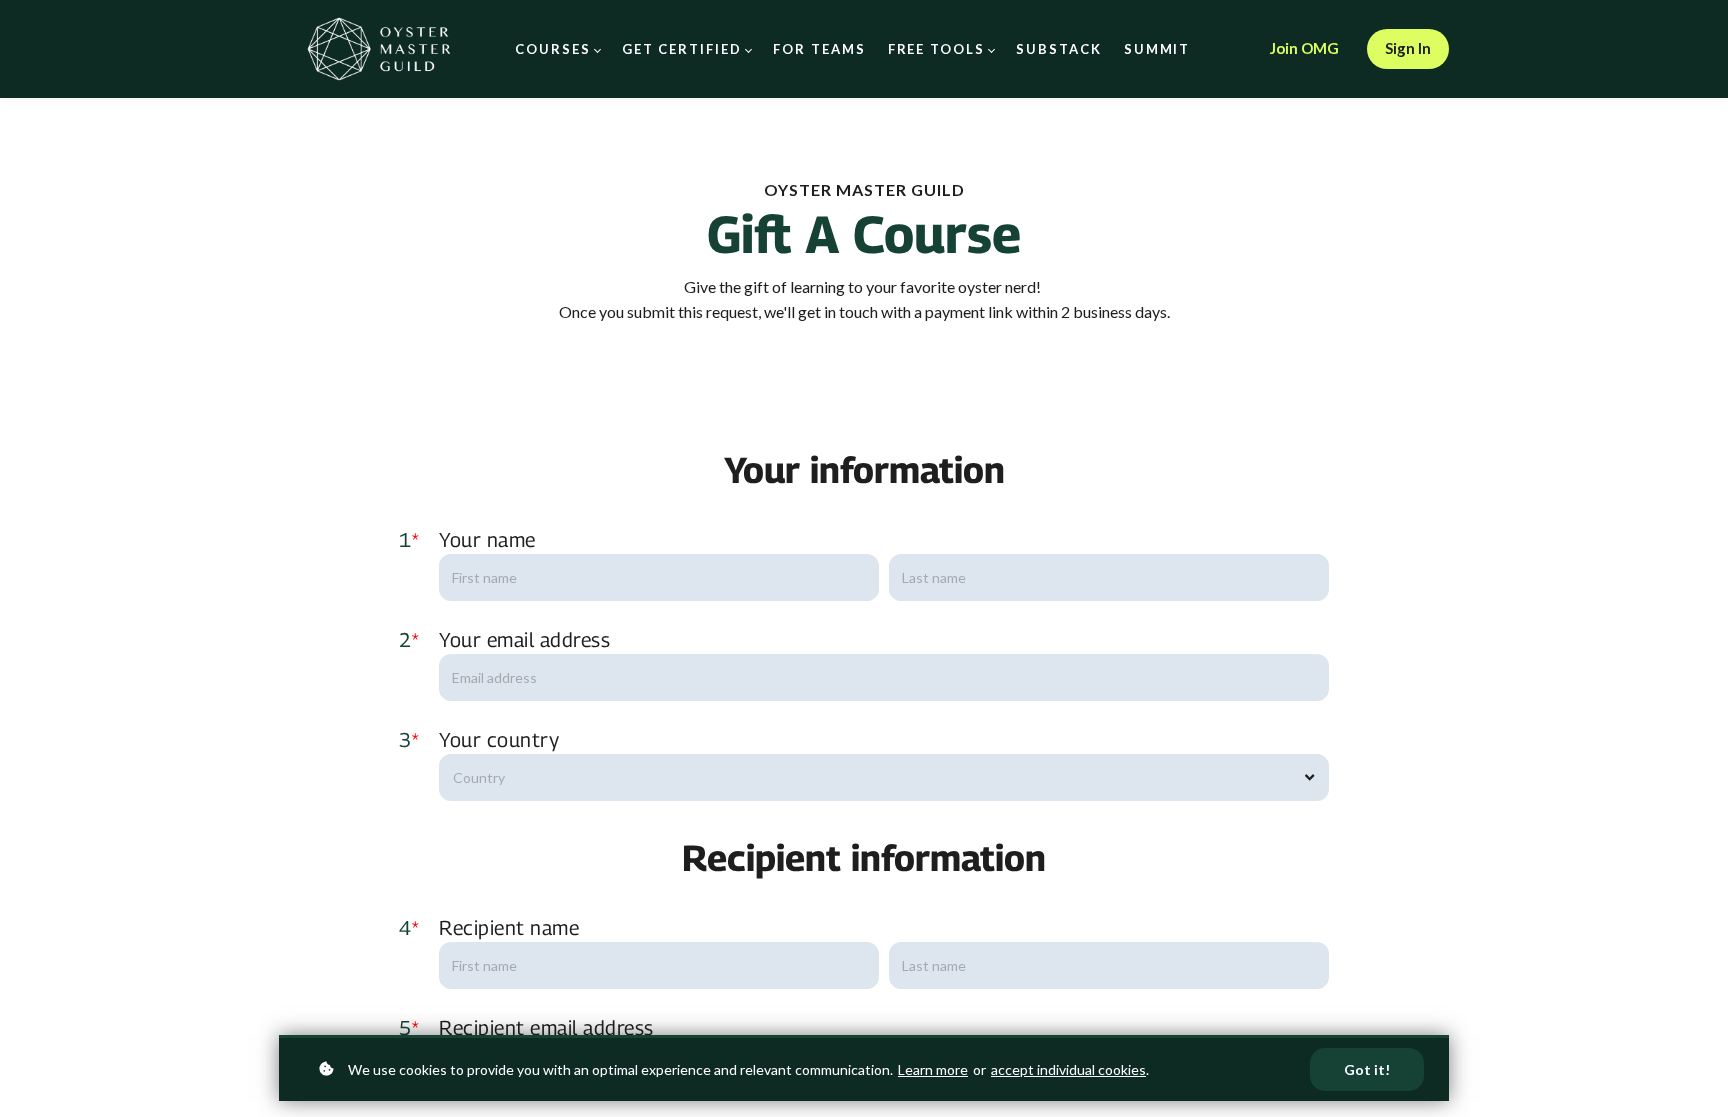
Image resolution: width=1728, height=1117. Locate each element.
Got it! (1367, 1069)
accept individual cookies (1068, 1069)
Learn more (933, 1069)
